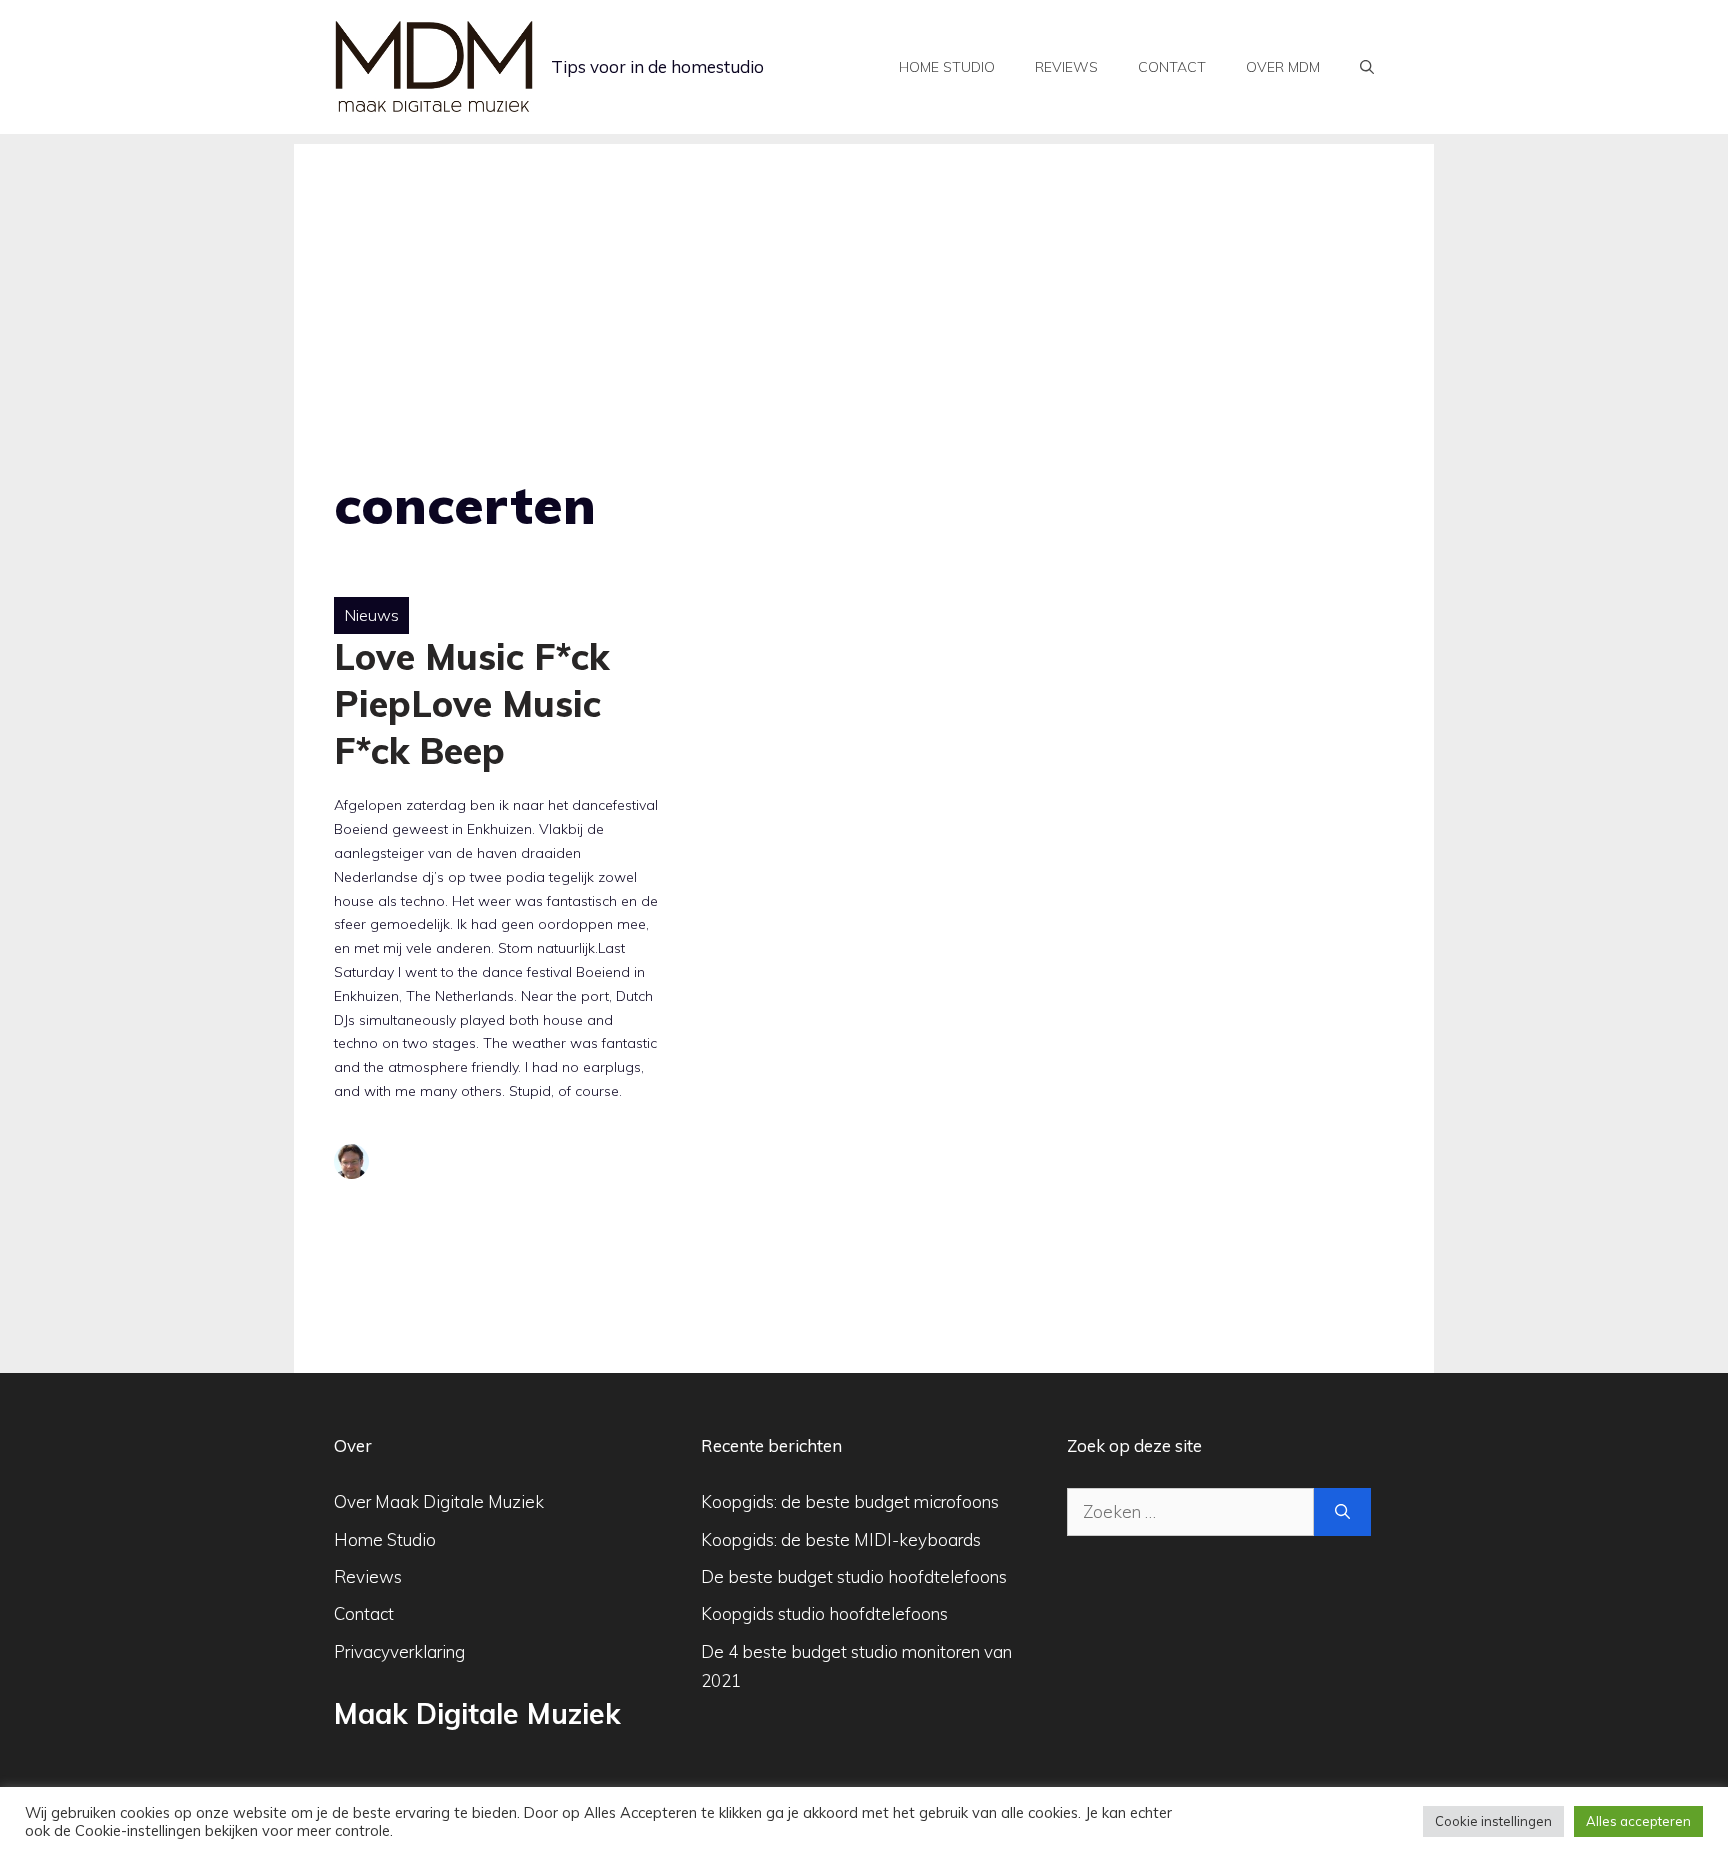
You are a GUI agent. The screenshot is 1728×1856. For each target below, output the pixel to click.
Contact (1172, 67)
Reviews (1066, 67)
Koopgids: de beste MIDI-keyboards (841, 1539)
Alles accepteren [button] (1638, 1821)
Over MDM (1283, 67)
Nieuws (371, 615)
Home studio (947, 67)
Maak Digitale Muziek (477, 1713)
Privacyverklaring (399, 1651)
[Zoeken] (1342, 1512)
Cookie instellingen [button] (1493, 1821)
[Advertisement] (864, 284)
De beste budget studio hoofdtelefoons (854, 1576)
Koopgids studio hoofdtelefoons (824, 1613)
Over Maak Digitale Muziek (439, 1501)
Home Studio (385, 1539)
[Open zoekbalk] (1367, 67)
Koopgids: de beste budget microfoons (850, 1501)
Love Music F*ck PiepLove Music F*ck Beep (471, 703)
